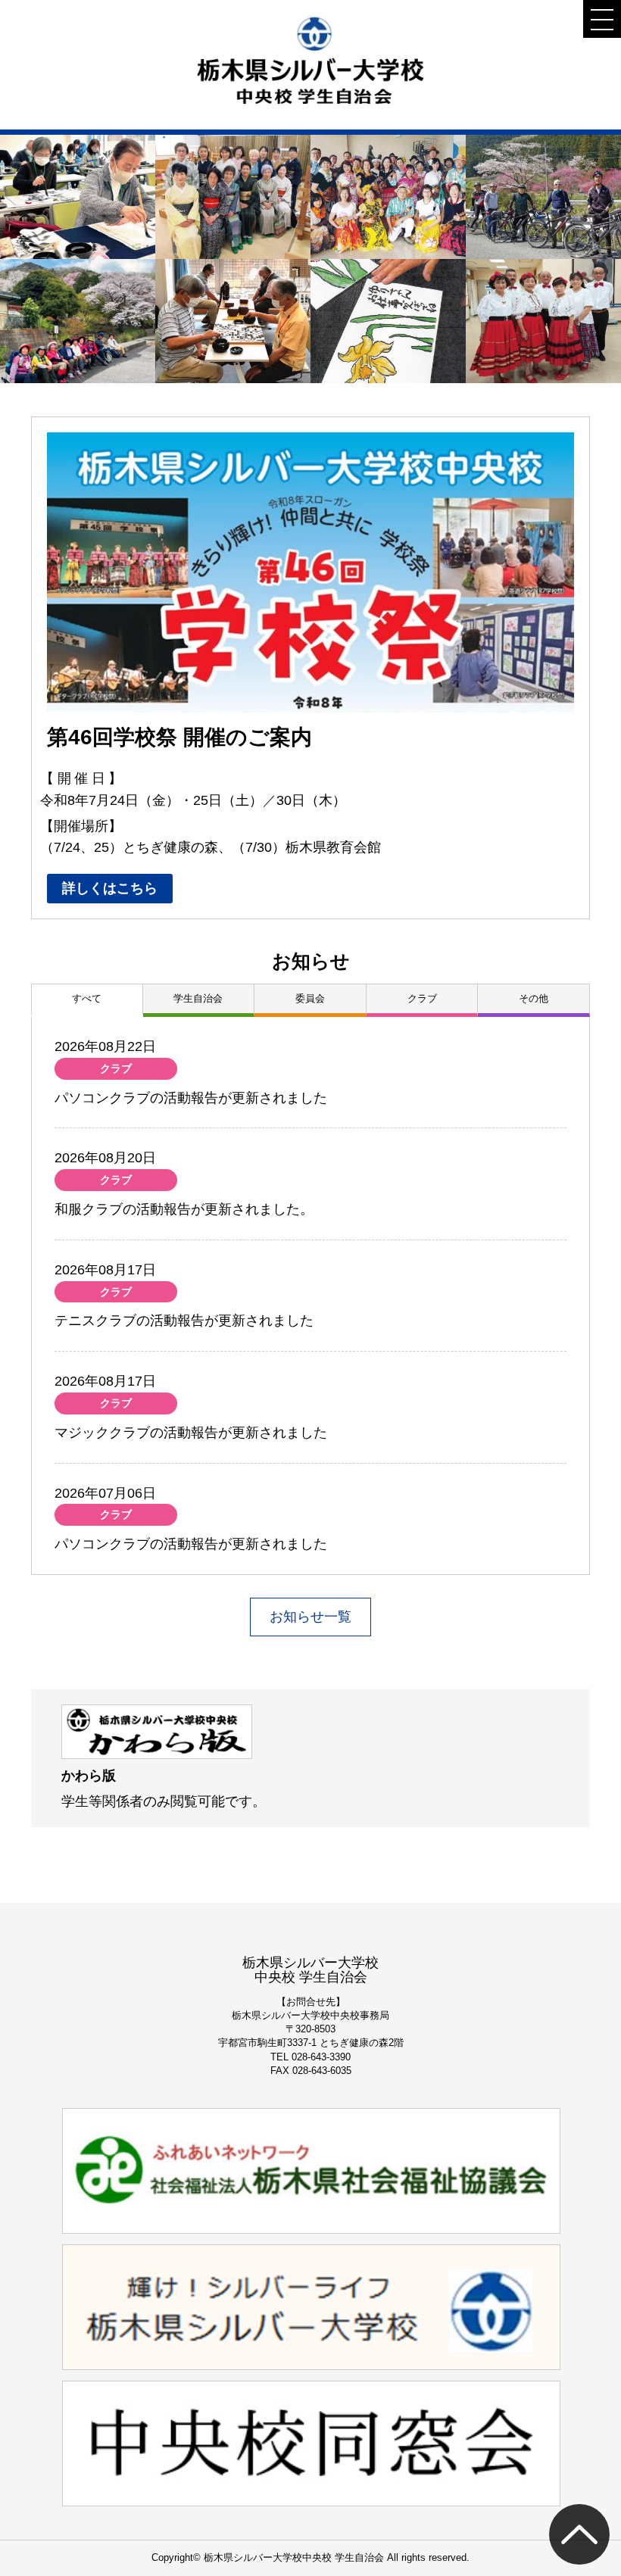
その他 (534, 998)
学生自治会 (198, 998)
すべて (87, 998)
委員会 (310, 998)
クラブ (422, 998)
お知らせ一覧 (310, 1617)
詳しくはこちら (110, 888)
